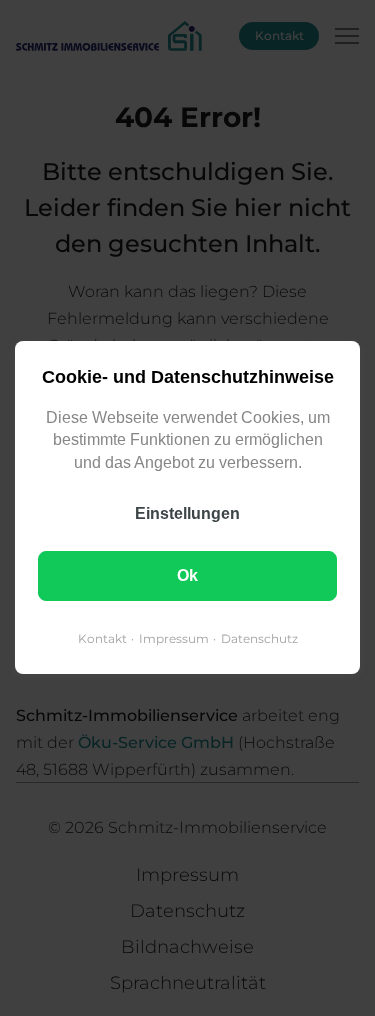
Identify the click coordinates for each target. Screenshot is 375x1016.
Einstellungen (187, 514)
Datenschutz (259, 639)
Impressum (174, 639)
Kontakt (102, 639)
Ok (187, 576)
